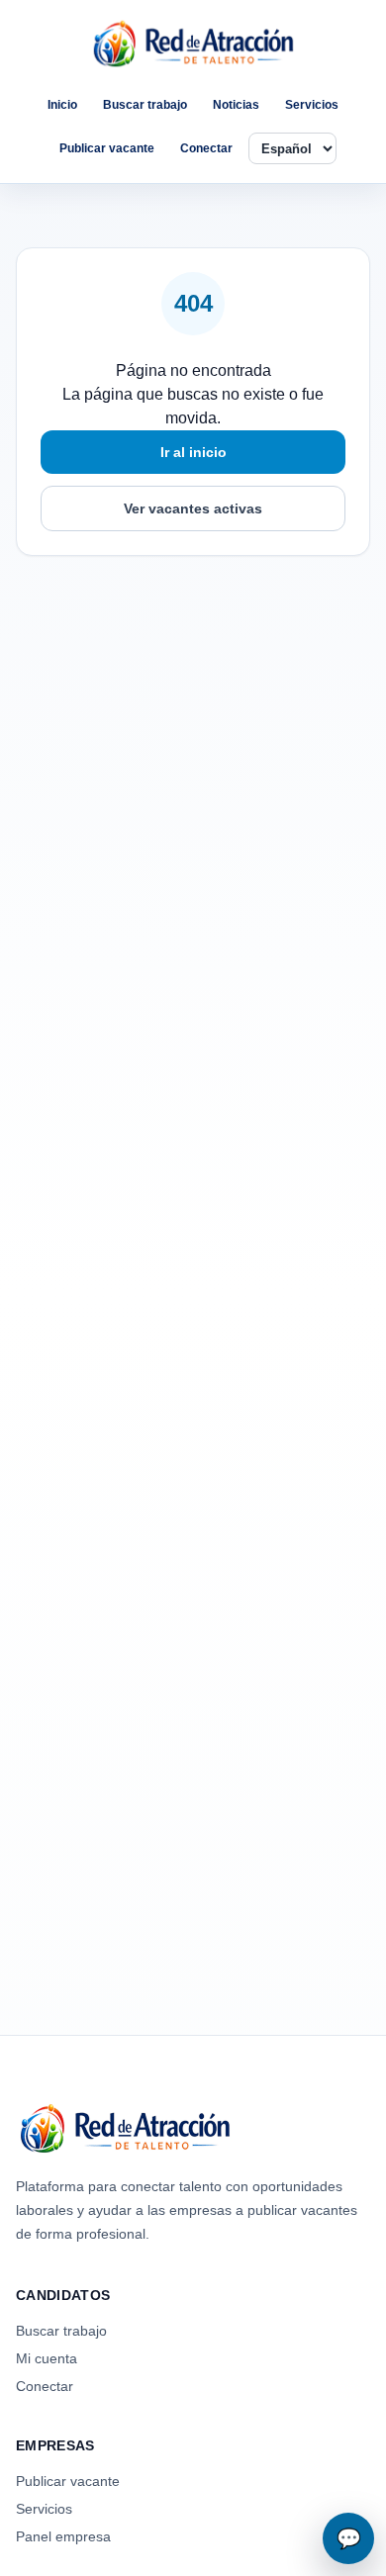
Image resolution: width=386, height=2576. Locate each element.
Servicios (312, 105)
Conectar (206, 148)
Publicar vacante (107, 148)
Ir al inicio (193, 452)
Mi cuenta (47, 2358)
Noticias (236, 105)
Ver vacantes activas (193, 508)
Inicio (62, 105)
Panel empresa (63, 2536)
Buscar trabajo (145, 105)
